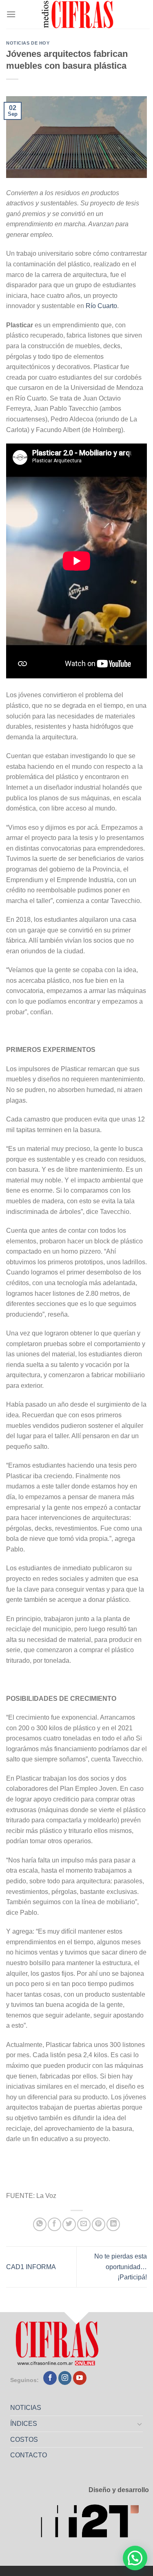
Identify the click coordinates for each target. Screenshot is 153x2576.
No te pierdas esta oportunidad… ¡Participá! (121, 2267)
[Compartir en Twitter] (69, 2224)
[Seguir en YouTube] (80, 2378)
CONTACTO (29, 2455)
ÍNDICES (24, 2424)
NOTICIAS (26, 2408)
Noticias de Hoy (28, 43)
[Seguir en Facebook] (50, 2378)
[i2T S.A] (95, 2523)
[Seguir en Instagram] (65, 2378)
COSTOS (24, 2440)
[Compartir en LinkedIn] (113, 2224)
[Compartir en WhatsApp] (40, 2224)
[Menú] (11, 14)
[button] (135, 2558)
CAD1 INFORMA (31, 2267)
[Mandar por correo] (84, 2224)
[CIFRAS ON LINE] (78, 14)
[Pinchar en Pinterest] (99, 2224)
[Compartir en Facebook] (54, 2224)
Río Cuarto (101, 306)
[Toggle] (140, 2424)
